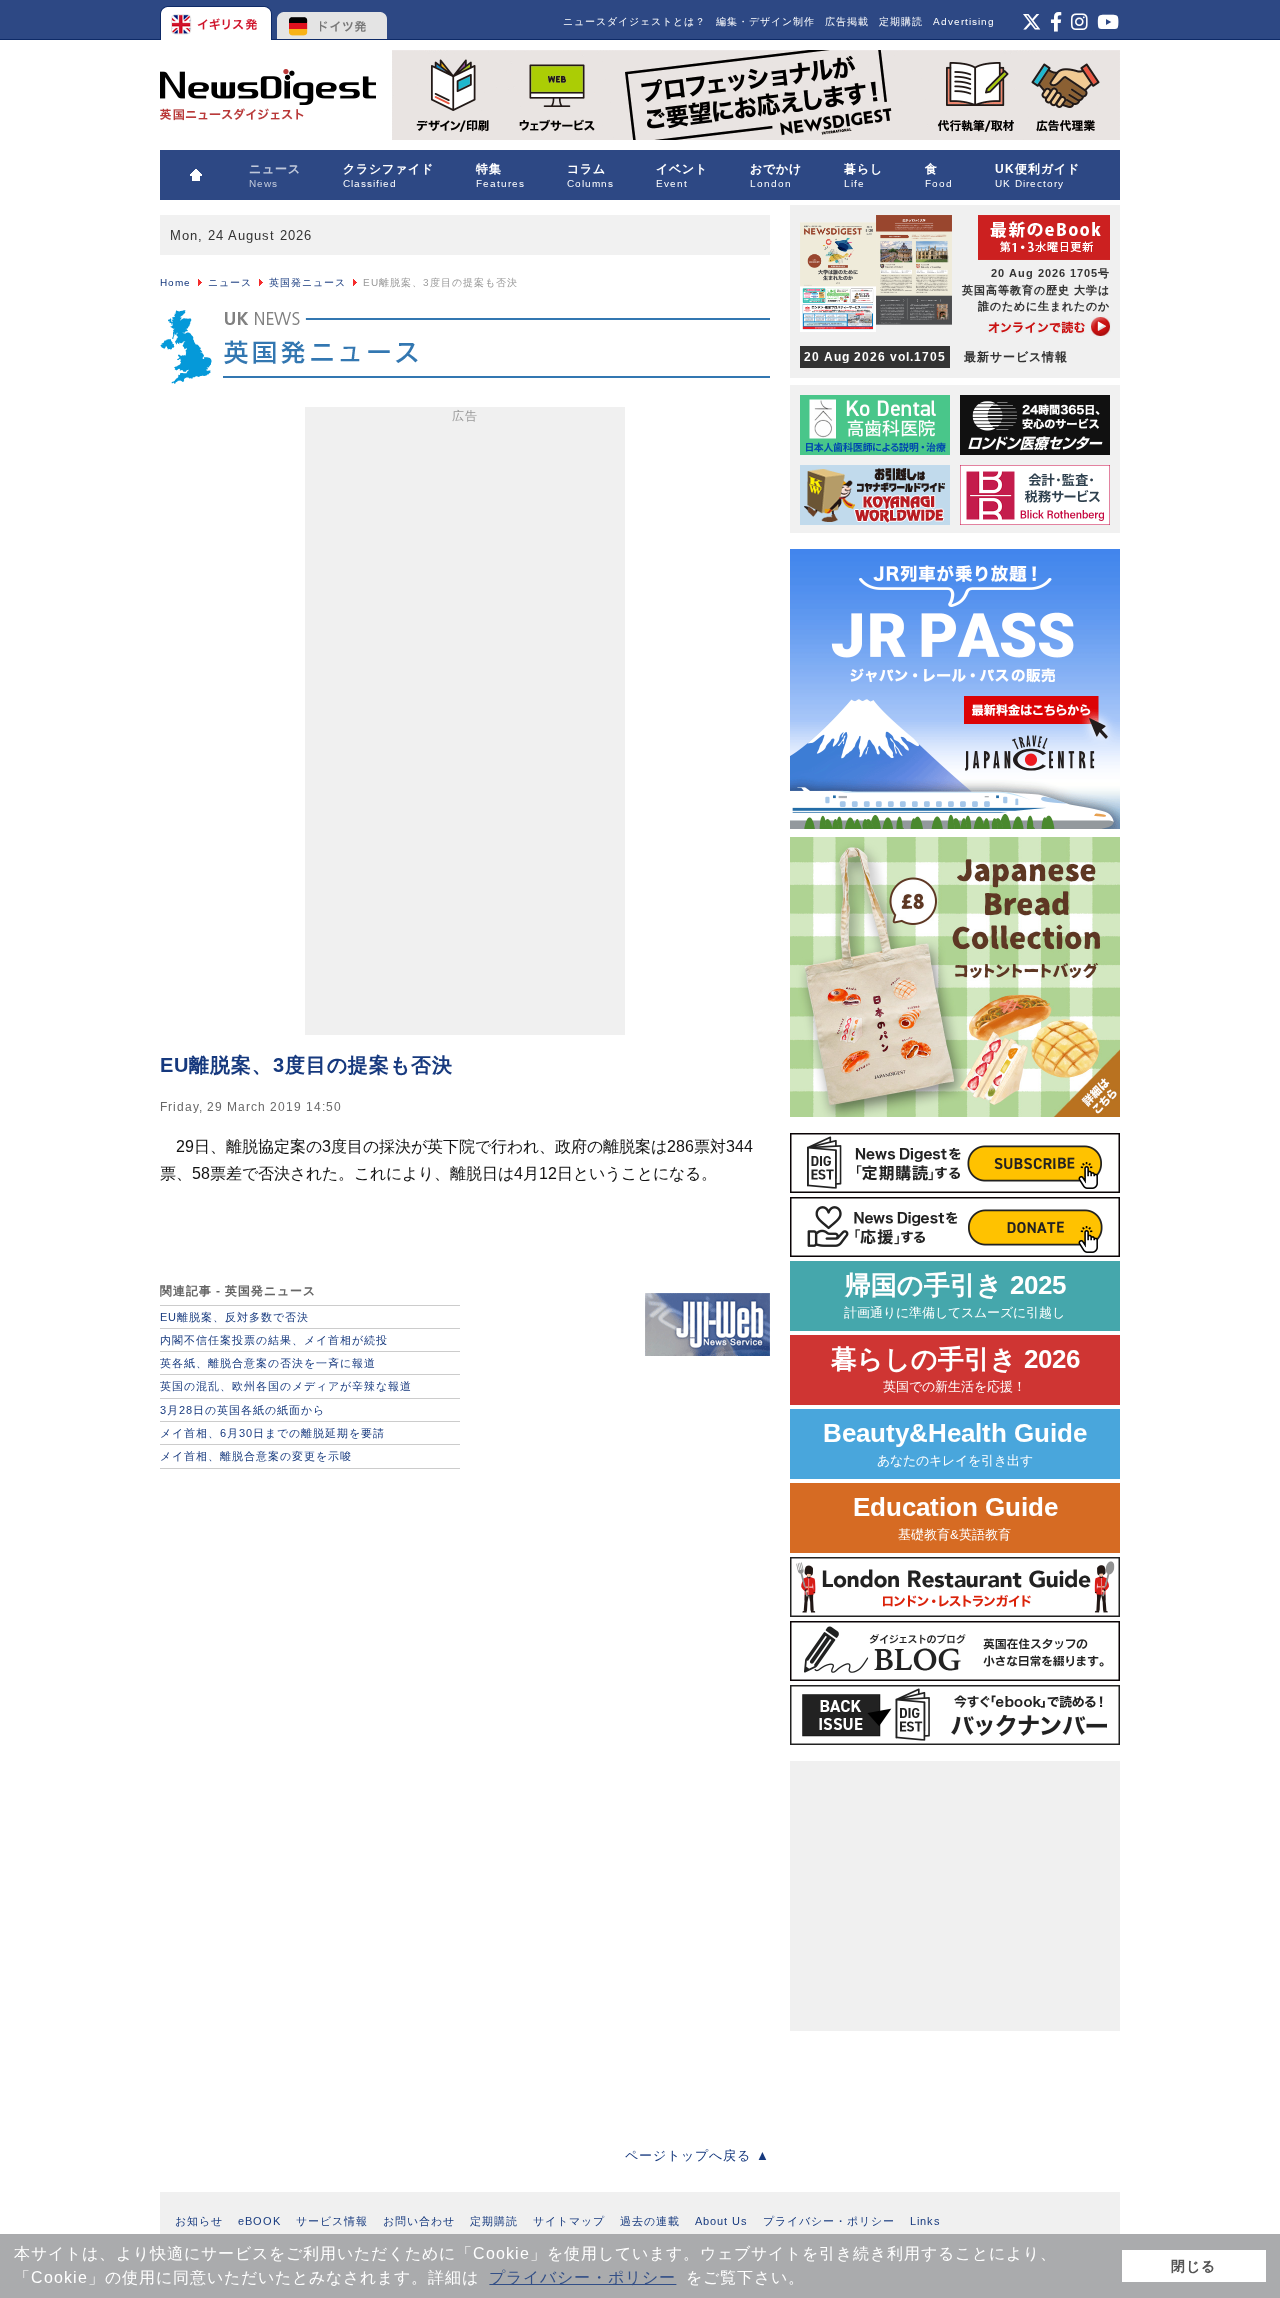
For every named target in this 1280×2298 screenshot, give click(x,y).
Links (925, 2221)
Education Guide (955, 1517)
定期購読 (901, 21)
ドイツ (332, 20)
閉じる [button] (1193, 2266)
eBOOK (259, 2221)
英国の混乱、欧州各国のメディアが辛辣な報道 (286, 1386)
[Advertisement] (465, 725)
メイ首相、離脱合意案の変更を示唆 (256, 1456)
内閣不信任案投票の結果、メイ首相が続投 (274, 1340)
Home (175, 282)
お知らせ (199, 2221)
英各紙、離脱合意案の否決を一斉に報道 (268, 1363)
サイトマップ (569, 2221)
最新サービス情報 (936, 357)
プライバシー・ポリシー (582, 2277)
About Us (721, 2221)
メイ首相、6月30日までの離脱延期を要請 (272, 1433)
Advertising (964, 21)
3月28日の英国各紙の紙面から (242, 1410)
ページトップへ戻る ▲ (697, 2155)
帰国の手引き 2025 (955, 1295)
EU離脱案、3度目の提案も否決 (306, 1065)
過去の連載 (650, 2221)
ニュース (230, 282)
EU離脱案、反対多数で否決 (234, 1317)
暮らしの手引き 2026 (955, 1369)
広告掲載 (847, 21)
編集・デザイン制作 (765, 21)
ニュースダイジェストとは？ (634, 21)
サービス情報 (332, 2221)
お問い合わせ (419, 2221)
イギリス (217, 20)
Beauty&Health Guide (955, 1443)
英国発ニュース (307, 282)
